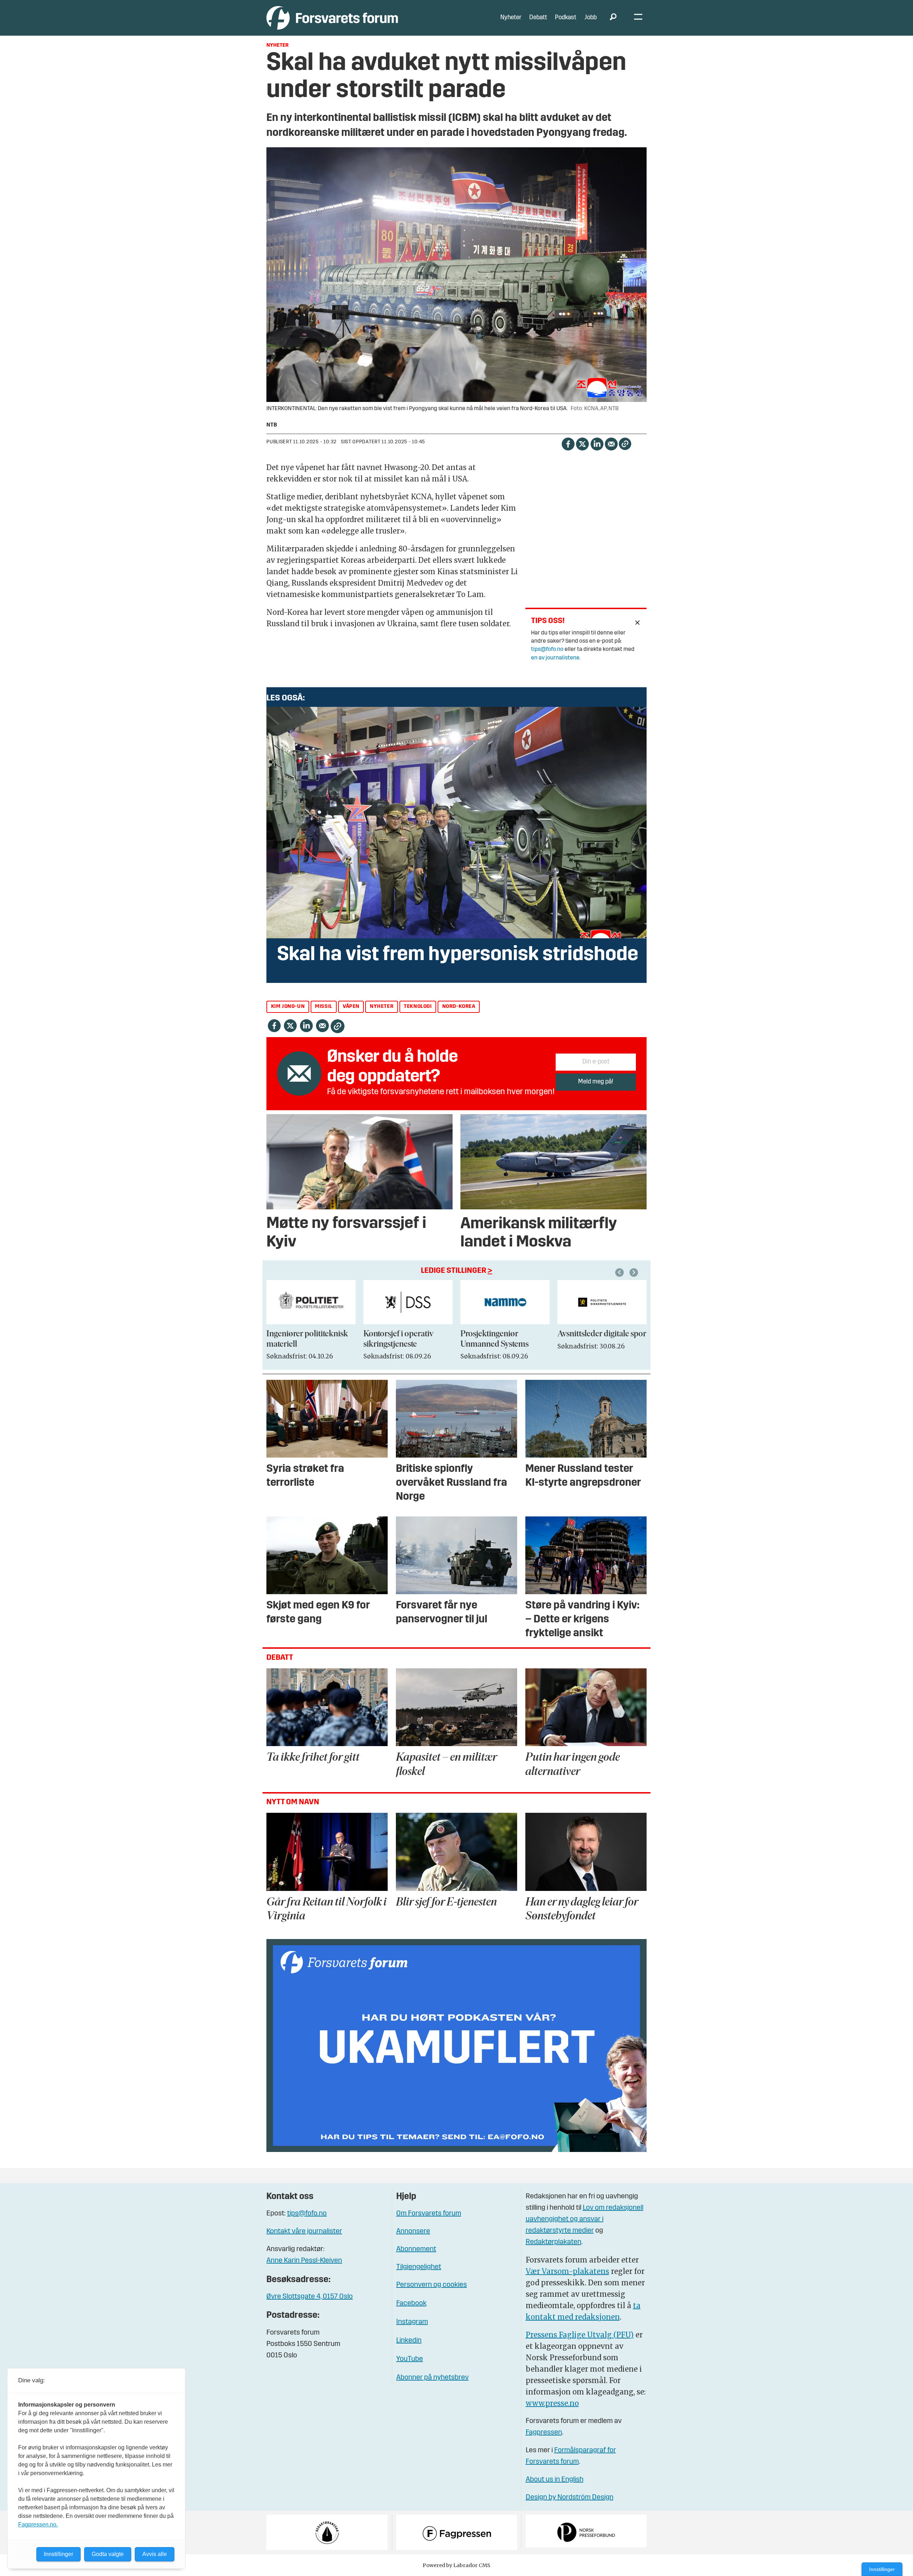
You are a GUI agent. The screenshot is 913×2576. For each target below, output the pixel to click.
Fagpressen (544, 2433)
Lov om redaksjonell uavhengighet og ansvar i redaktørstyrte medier (585, 2219)
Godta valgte (108, 2554)
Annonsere (413, 2231)
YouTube (410, 2359)
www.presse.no (552, 2403)
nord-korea (459, 1007)
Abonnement (416, 2249)
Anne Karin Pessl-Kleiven (304, 2261)
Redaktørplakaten (554, 2242)
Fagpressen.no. (38, 2524)
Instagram (412, 2322)
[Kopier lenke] (625, 444)
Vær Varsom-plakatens (567, 2271)
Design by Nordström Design (570, 2498)
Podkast (566, 18)
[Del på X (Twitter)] (582, 443)
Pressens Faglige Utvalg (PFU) (580, 2335)
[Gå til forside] (332, 18)
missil (324, 1007)
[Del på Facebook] (568, 443)
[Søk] (613, 18)
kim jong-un (288, 1007)
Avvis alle (155, 2554)
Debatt (538, 18)
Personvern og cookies (432, 2285)
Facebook (411, 2304)
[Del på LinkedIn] (597, 443)
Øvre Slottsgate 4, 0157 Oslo (310, 2297)
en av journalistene (555, 658)
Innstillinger (882, 2569)
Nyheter (511, 18)
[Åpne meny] (638, 18)
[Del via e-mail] (611, 443)
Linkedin (409, 2341)
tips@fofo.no (547, 649)
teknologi (418, 1007)
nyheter (382, 1007)
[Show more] (638, 623)
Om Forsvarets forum (429, 2214)
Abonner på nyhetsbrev (432, 2378)
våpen (351, 1007)
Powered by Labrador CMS (456, 2565)
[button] (621, 1272)
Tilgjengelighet (419, 2267)
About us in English (555, 2480)
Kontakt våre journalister (304, 2231)
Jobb (591, 18)
